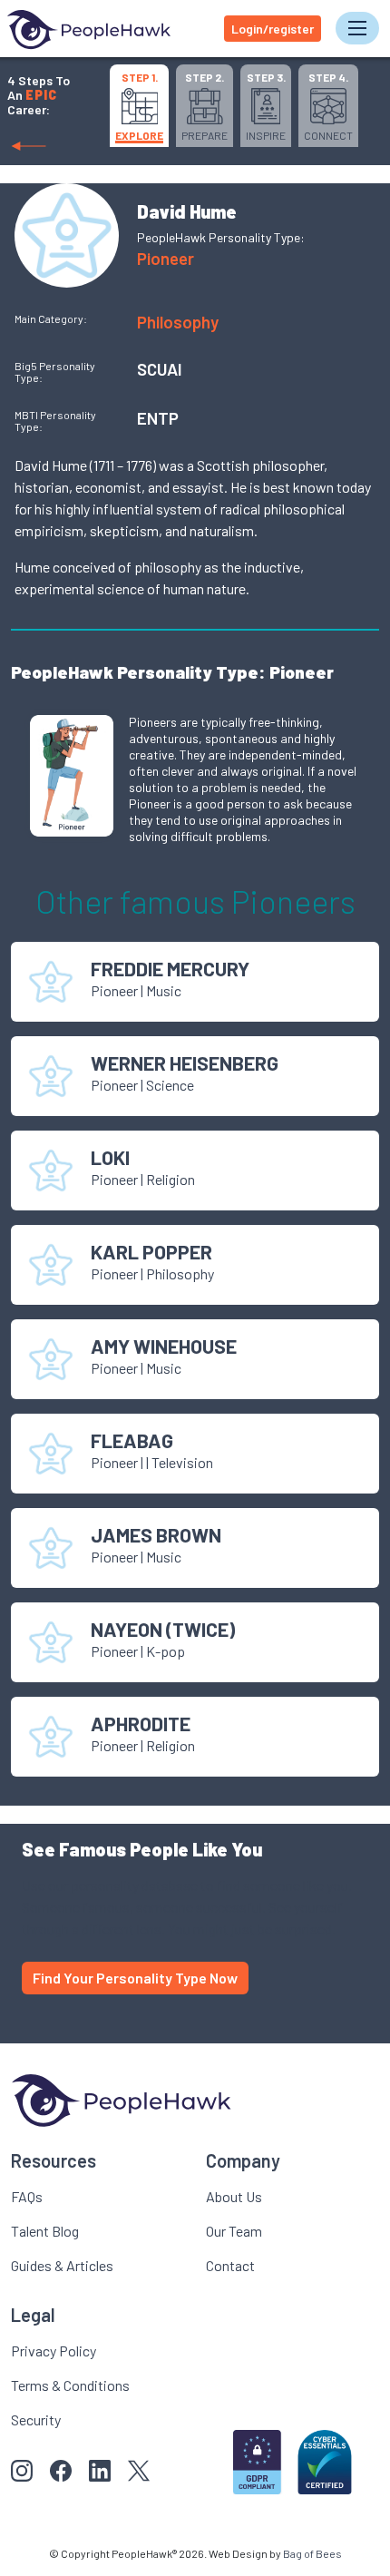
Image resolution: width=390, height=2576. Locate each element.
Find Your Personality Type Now (135, 1978)
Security (36, 2419)
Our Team (234, 2231)
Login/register (273, 29)
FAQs (27, 2196)
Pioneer (166, 258)
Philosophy (178, 322)
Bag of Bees (312, 2553)
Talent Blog (45, 2231)
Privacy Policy (54, 2351)
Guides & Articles (62, 2265)
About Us (234, 2196)
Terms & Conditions (70, 2385)
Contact (230, 2265)
